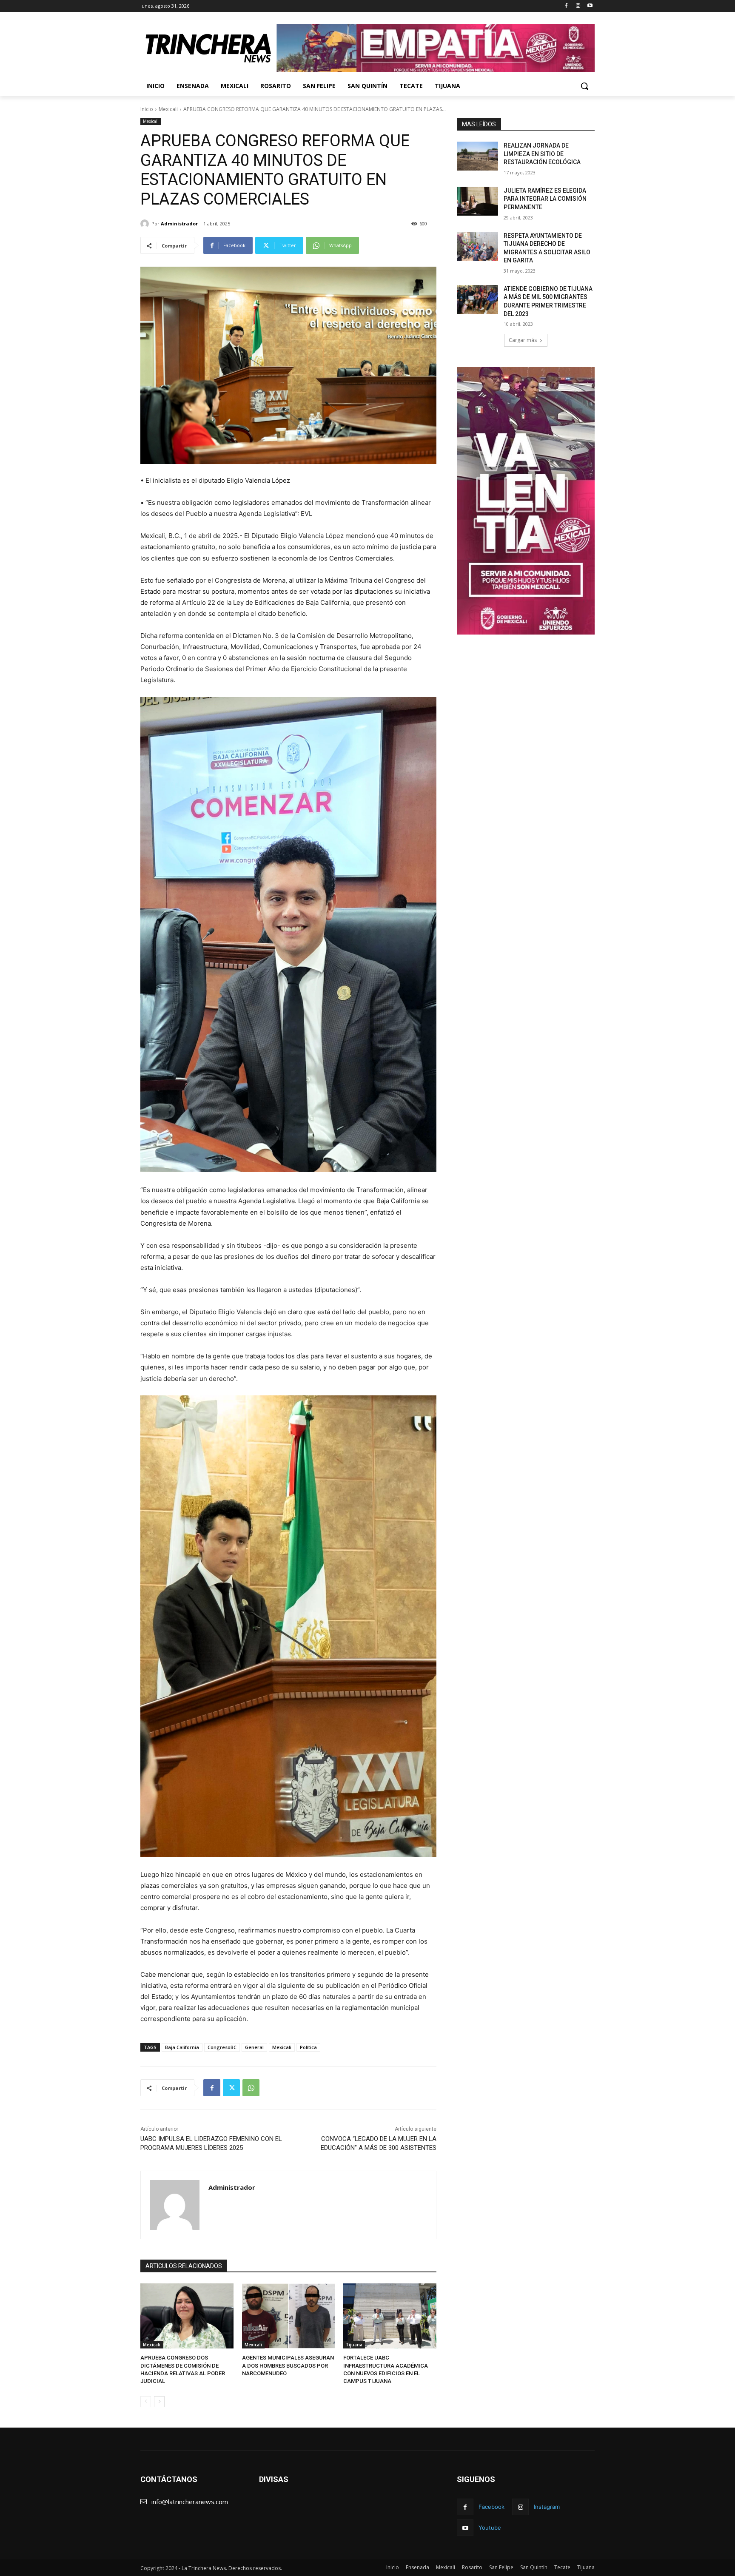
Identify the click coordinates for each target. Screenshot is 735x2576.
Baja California (182, 2047)
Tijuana (354, 2345)
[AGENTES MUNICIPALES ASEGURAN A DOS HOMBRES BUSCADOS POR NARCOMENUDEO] (289, 2316)
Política (308, 2047)
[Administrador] (146, 224)
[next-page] (159, 2402)
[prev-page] (146, 2402)
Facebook (491, 2507)
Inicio (147, 109)
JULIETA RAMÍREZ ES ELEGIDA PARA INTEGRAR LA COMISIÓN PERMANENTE (545, 199)
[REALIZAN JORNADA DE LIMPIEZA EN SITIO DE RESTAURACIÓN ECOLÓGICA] (477, 156)
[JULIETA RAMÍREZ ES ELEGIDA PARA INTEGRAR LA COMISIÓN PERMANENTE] (477, 201)
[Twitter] (231, 2088)
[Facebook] (566, 6)
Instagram (547, 2507)
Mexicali (168, 109)
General (254, 2047)
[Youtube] (590, 6)
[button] (584, 86)
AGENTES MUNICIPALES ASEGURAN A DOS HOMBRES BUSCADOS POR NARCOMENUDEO (288, 2365)
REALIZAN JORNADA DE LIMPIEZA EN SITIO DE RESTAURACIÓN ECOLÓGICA (542, 154)
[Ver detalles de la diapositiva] (436, 48)
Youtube (490, 2528)
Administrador (179, 223)
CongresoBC (222, 2047)
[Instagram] (578, 6)
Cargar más (523, 340)
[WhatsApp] (251, 2088)
